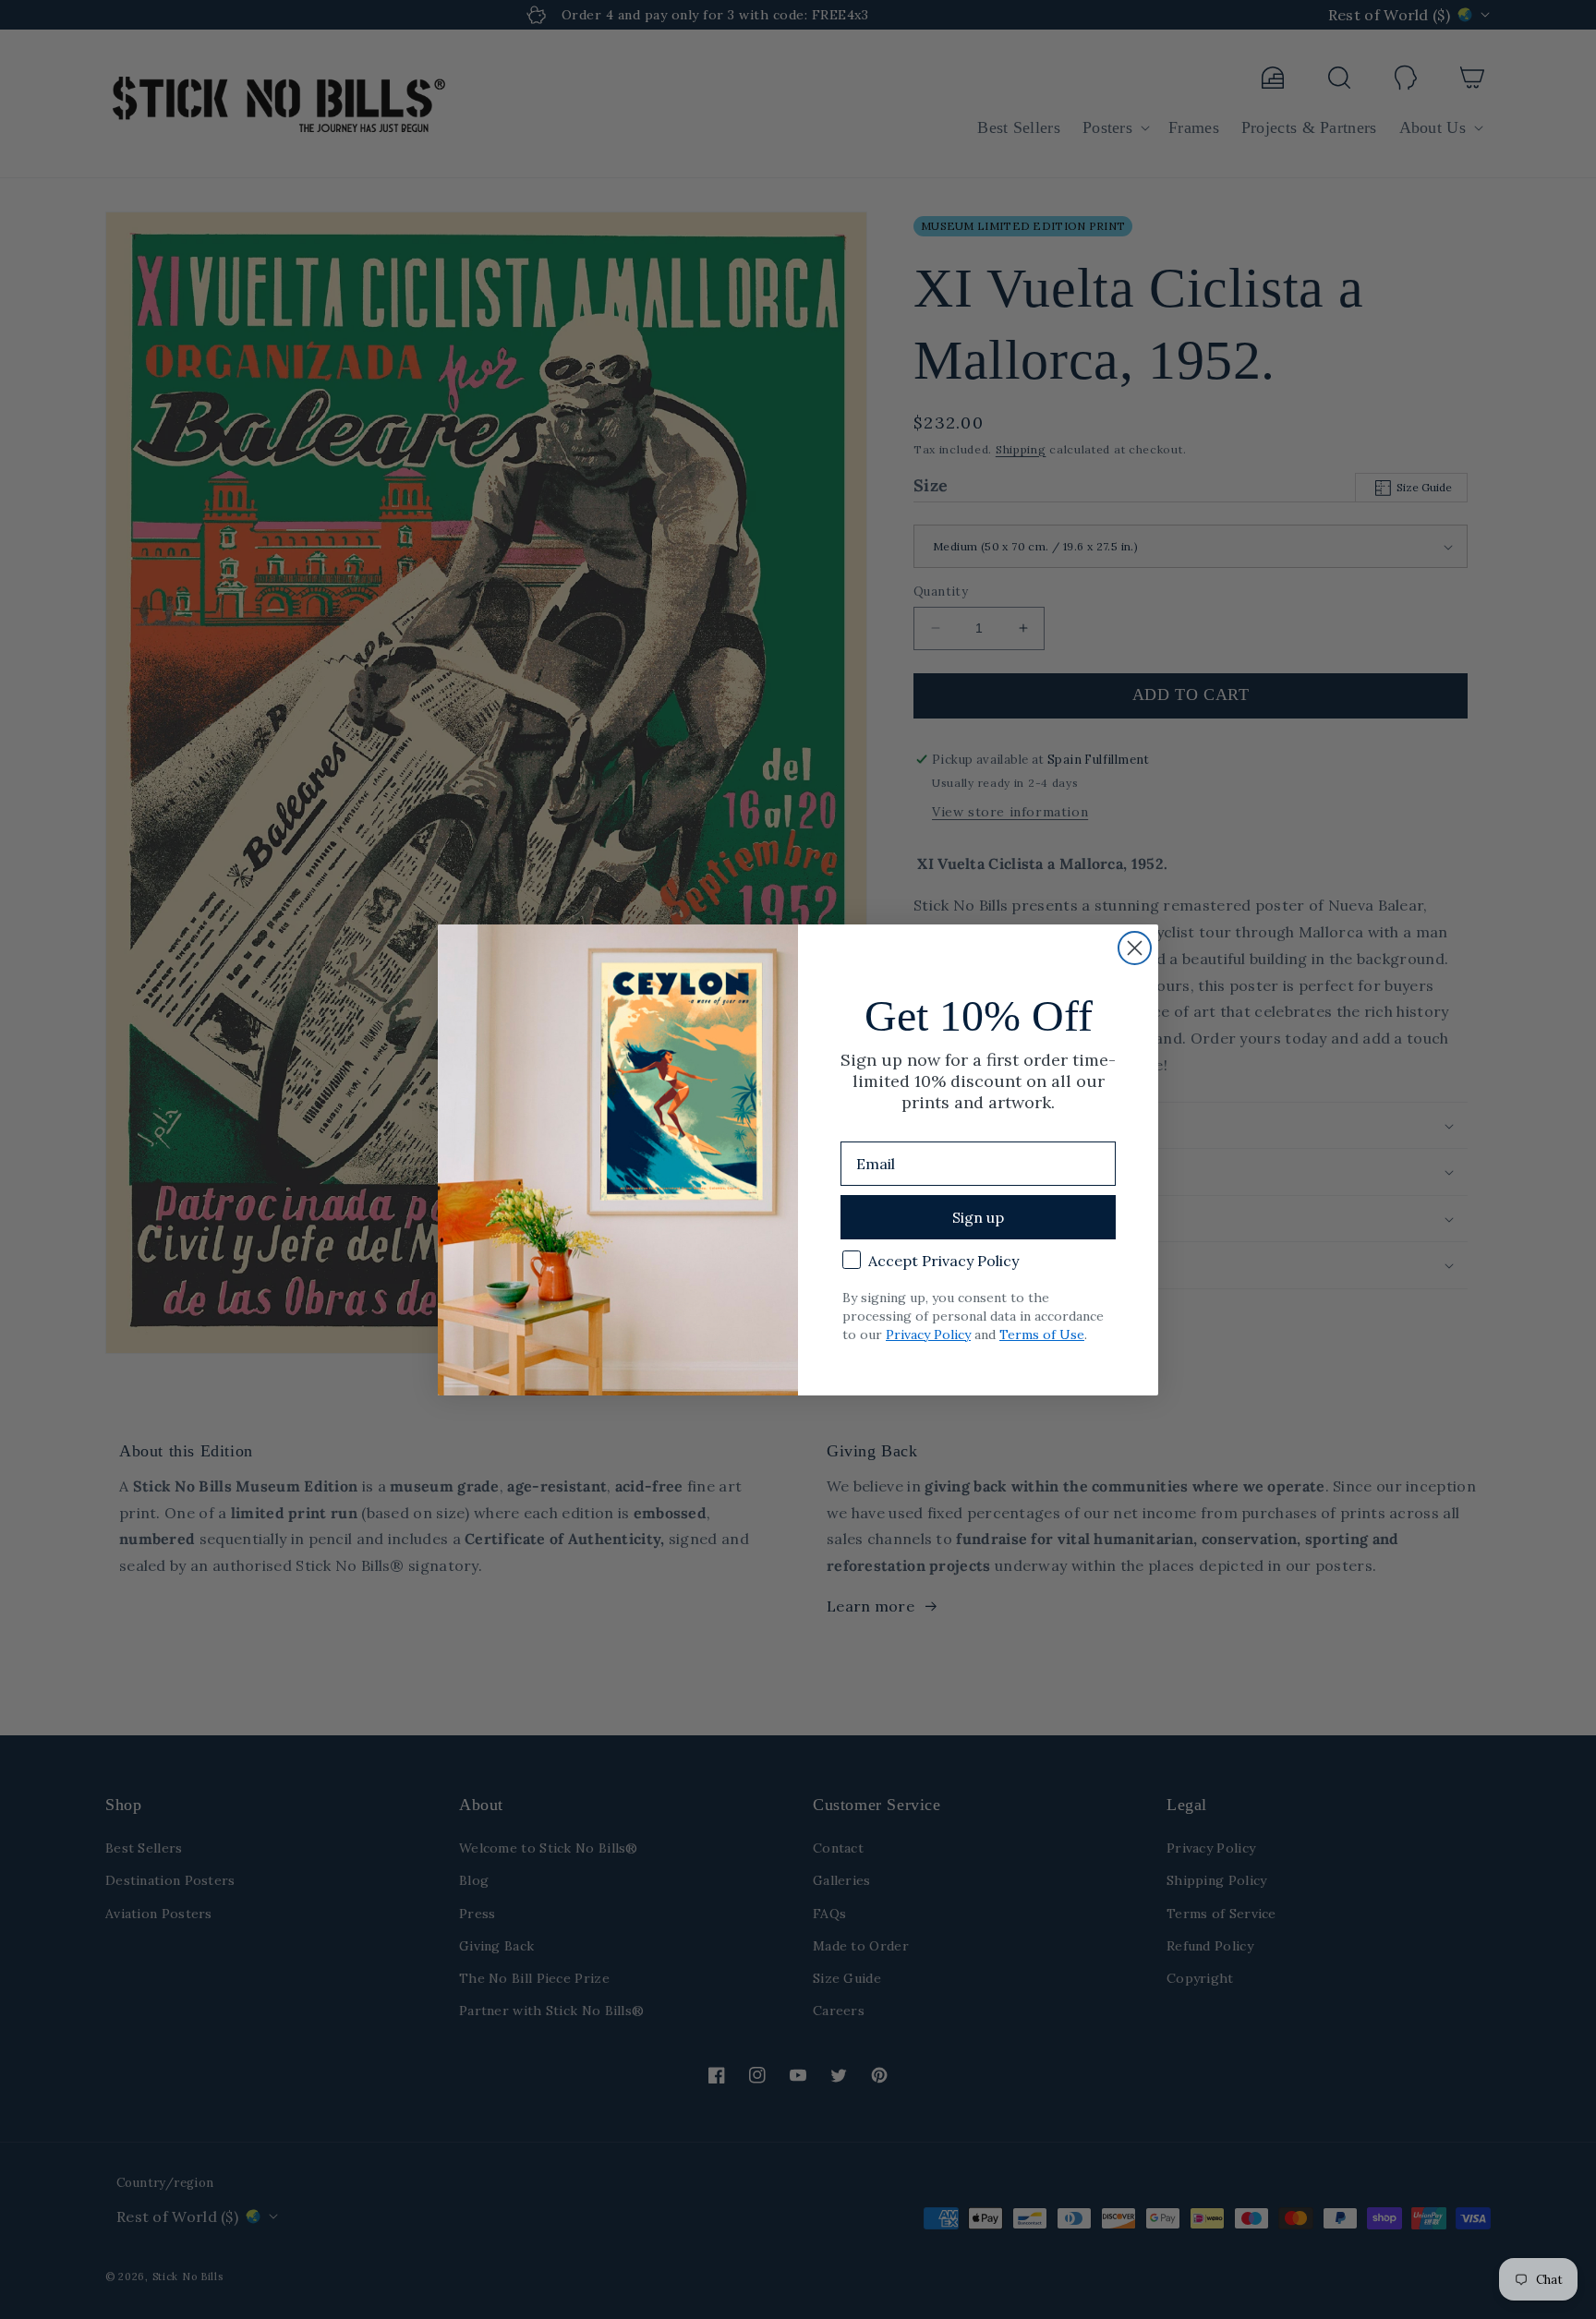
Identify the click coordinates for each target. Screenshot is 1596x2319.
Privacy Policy (928, 1335)
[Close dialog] (1135, 948)
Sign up (978, 1217)
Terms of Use (1042, 1335)
